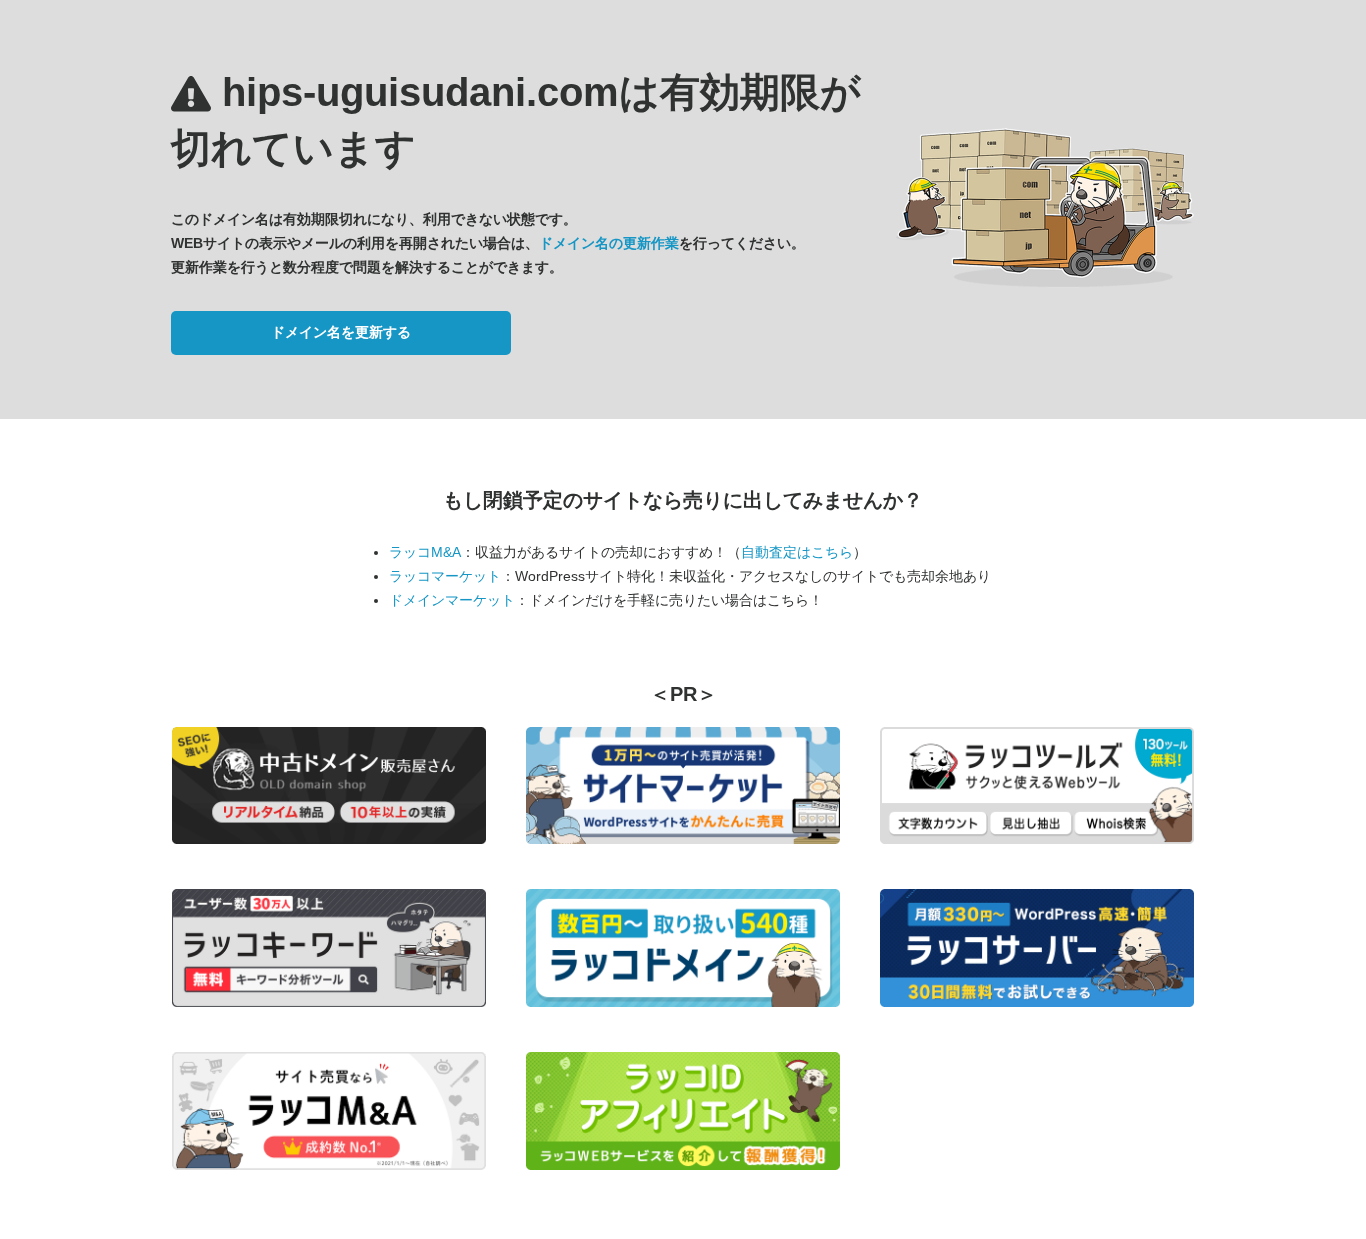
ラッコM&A (425, 552)
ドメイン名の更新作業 (609, 243)
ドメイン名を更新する (341, 332)
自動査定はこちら (797, 552)
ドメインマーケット (452, 600)
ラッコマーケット (445, 576)
